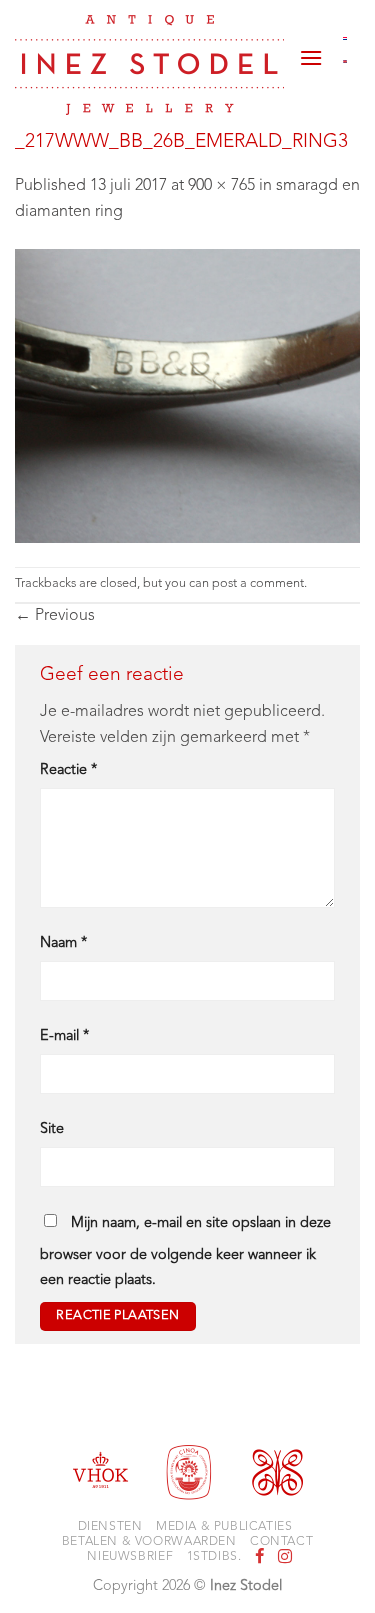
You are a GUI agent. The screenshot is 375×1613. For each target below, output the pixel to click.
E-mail (64, 1036)
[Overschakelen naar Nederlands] (345, 38)
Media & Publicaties (224, 1527)
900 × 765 (221, 186)
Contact (281, 1542)
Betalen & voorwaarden (149, 1542)
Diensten (110, 1527)
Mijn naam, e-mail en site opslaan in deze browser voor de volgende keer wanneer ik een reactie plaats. (185, 1252)
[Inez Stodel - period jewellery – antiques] (149, 65)
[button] (311, 50)
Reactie (68, 770)
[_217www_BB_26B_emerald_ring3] (187, 396)
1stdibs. (214, 1557)
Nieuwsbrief (130, 1557)
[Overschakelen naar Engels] (345, 62)
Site (52, 1129)
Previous (55, 616)
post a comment (258, 583)
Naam (63, 943)
